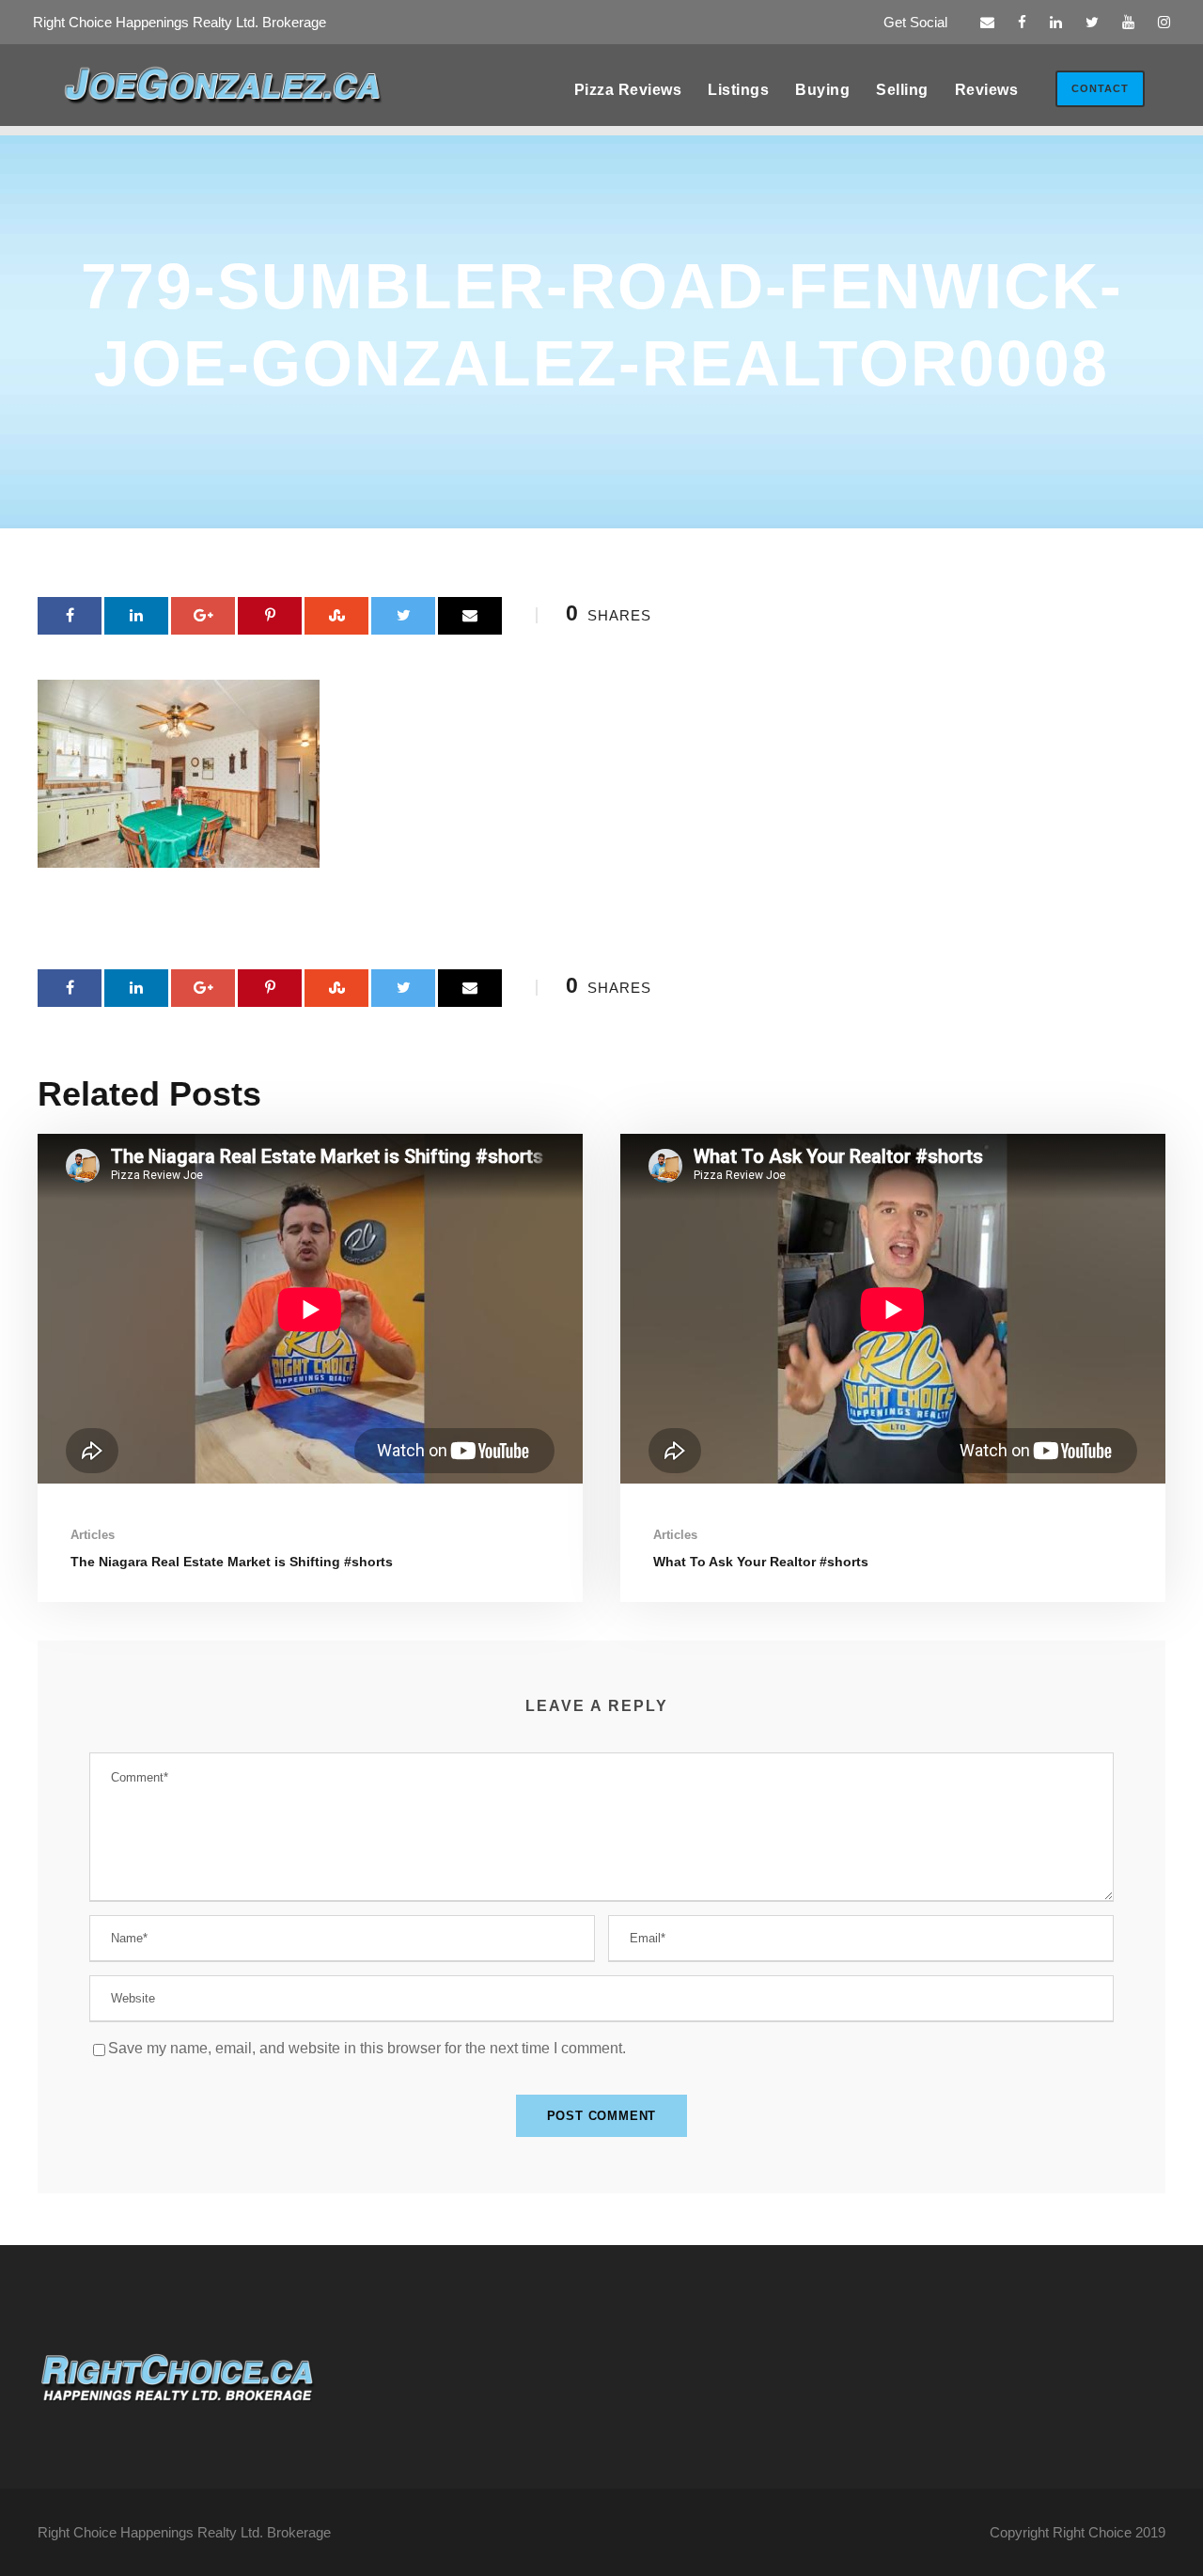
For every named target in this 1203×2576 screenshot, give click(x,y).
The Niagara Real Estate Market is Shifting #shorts (232, 1562)
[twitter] (1092, 22)
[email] (987, 22)
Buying (822, 90)
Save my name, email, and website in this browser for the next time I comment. (367, 2048)
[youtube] (1128, 22)
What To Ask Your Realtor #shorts (761, 1562)
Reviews (987, 90)
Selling (902, 90)
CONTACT (1100, 88)
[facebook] (1022, 22)
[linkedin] (1056, 22)
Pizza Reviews (628, 90)
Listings (738, 90)
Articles (93, 1535)
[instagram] (1164, 22)
